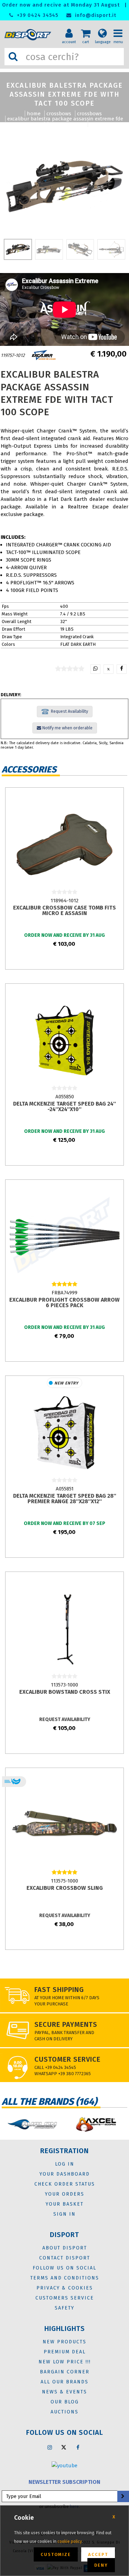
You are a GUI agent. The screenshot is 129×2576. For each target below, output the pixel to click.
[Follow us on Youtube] (64, 2465)
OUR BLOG (65, 2402)
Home (34, 114)
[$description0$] (32, 2124)
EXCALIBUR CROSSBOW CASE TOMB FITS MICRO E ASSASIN (64, 910)
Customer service (67, 2059)
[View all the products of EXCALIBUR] (44, 355)
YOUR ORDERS (65, 2194)
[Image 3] (111, 249)
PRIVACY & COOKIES (65, 2288)
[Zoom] (64, 186)
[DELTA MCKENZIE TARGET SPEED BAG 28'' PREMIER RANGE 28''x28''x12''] (64, 1432)
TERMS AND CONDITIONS (65, 2278)
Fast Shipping (59, 1990)
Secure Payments (66, 2024)
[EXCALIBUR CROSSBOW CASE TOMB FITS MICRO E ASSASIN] (64, 844)
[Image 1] (49, 249)
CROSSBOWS (59, 114)
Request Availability (68, 711)
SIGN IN (64, 2214)
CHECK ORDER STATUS (65, 2184)
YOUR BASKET (65, 2204)
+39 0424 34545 (37, 15)
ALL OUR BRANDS (64, 2382)
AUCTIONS (64, 2412)
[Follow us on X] (64, 2447)
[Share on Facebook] (122, 669)
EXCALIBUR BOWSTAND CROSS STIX (65, 1692)
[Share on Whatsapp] (95, 669)
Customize (56, 2554)
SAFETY (64, 2308)
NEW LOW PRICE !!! (65, 2362)
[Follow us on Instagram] (50, 2447)
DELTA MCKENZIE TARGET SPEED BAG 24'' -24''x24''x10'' (64, 1106)
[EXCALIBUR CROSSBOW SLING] (64, 1825)
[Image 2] (80, 249)
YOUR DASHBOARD (65, 2174)
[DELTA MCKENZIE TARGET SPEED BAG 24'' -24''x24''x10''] (64, 1040)
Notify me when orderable (67, 728)
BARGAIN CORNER (65, 2372)
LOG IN (65, 2164)
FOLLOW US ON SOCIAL (64, 2268)
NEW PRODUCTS (64, 2342)
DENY (101, 2565)
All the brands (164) (49, 2102)
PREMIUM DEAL (65, 2352)
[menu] (120, 28)
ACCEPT (98, 2554)
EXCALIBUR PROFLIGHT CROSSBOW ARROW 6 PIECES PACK (64, 1302)
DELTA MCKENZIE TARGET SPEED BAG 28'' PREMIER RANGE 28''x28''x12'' (65, 1499)
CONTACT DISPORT (65, 2258)
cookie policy (70, 2541)
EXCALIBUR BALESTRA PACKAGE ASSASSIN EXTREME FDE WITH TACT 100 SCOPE (65, 121)
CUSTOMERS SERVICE (65, 2298)
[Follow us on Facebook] (78, 2447)
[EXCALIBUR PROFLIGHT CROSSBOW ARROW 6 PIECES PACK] (64, 1236)
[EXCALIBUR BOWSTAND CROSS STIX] (64, 1629)
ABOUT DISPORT (65, 2248)
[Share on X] (109, 669)
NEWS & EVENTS (64, 2392)
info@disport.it (95, 15)
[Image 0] (18, 249)
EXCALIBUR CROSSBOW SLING (65, 1888)
